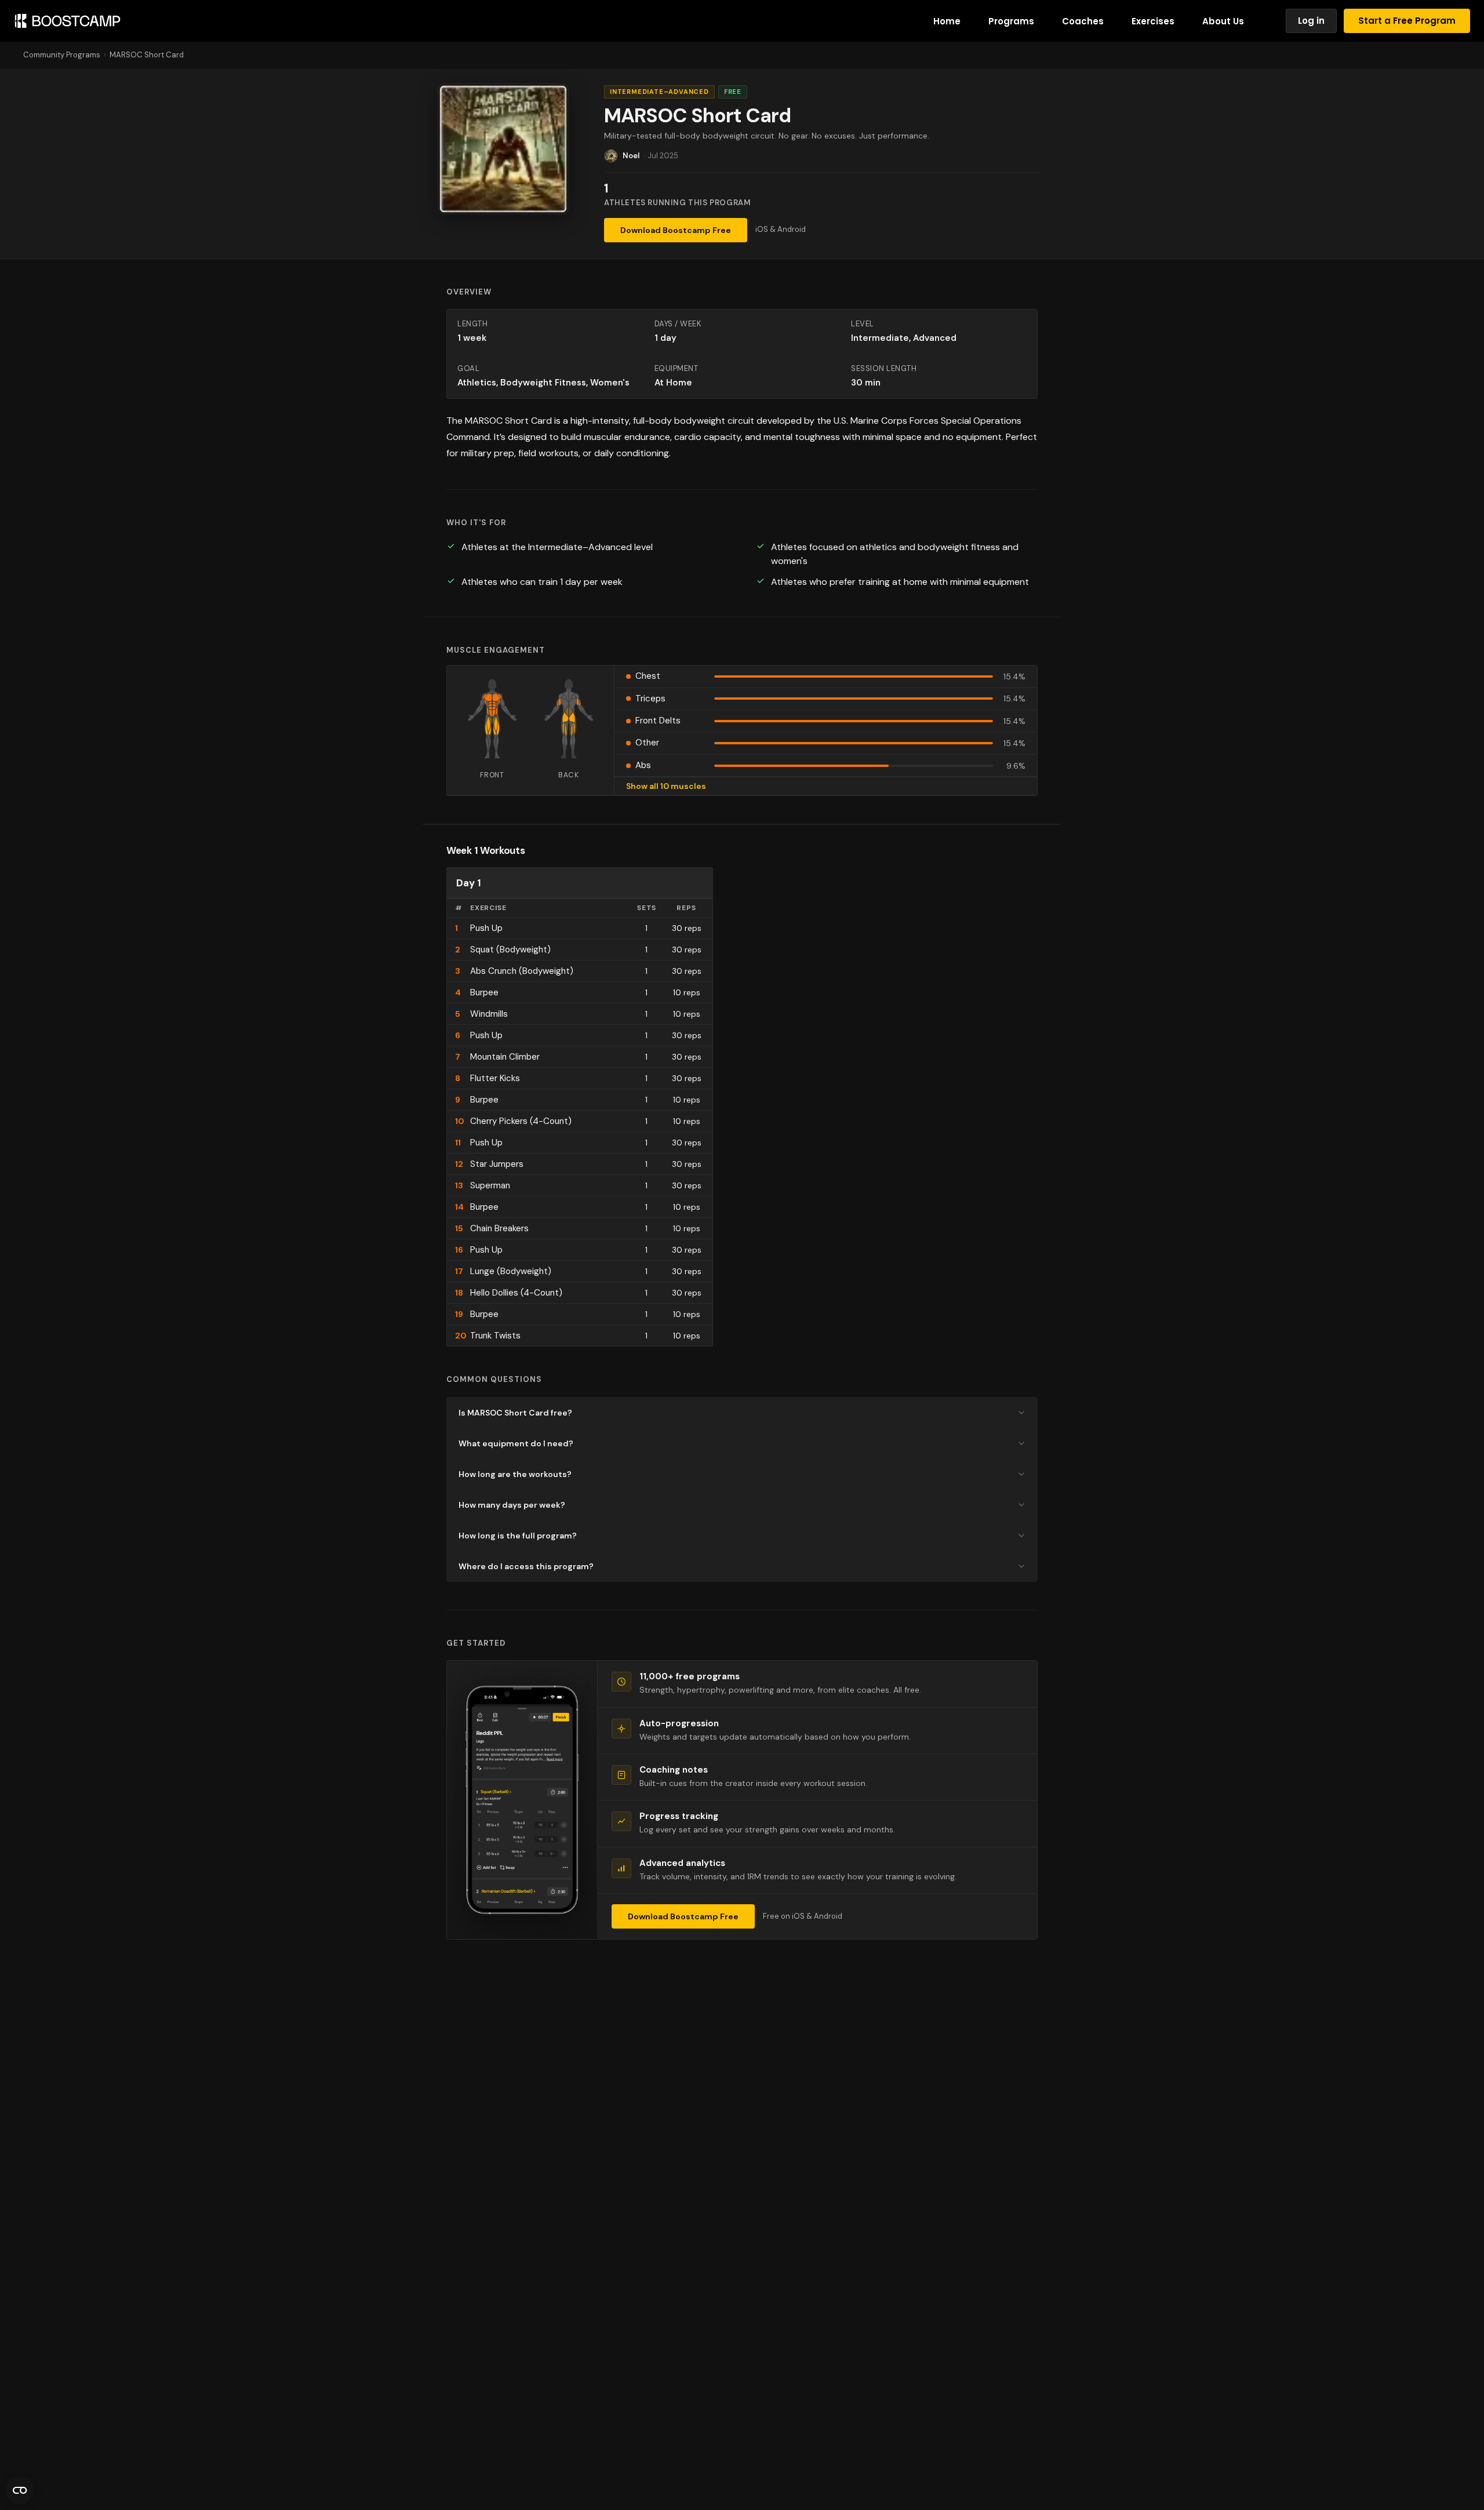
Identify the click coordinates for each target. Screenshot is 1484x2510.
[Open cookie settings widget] (20, 2490)
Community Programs (62, 55)
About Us (1223, 21)
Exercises (1153, 21)
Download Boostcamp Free (676, 230)
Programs (1011, 21)
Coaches (1083, 21)
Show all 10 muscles (666, 786)
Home (947, 21)
